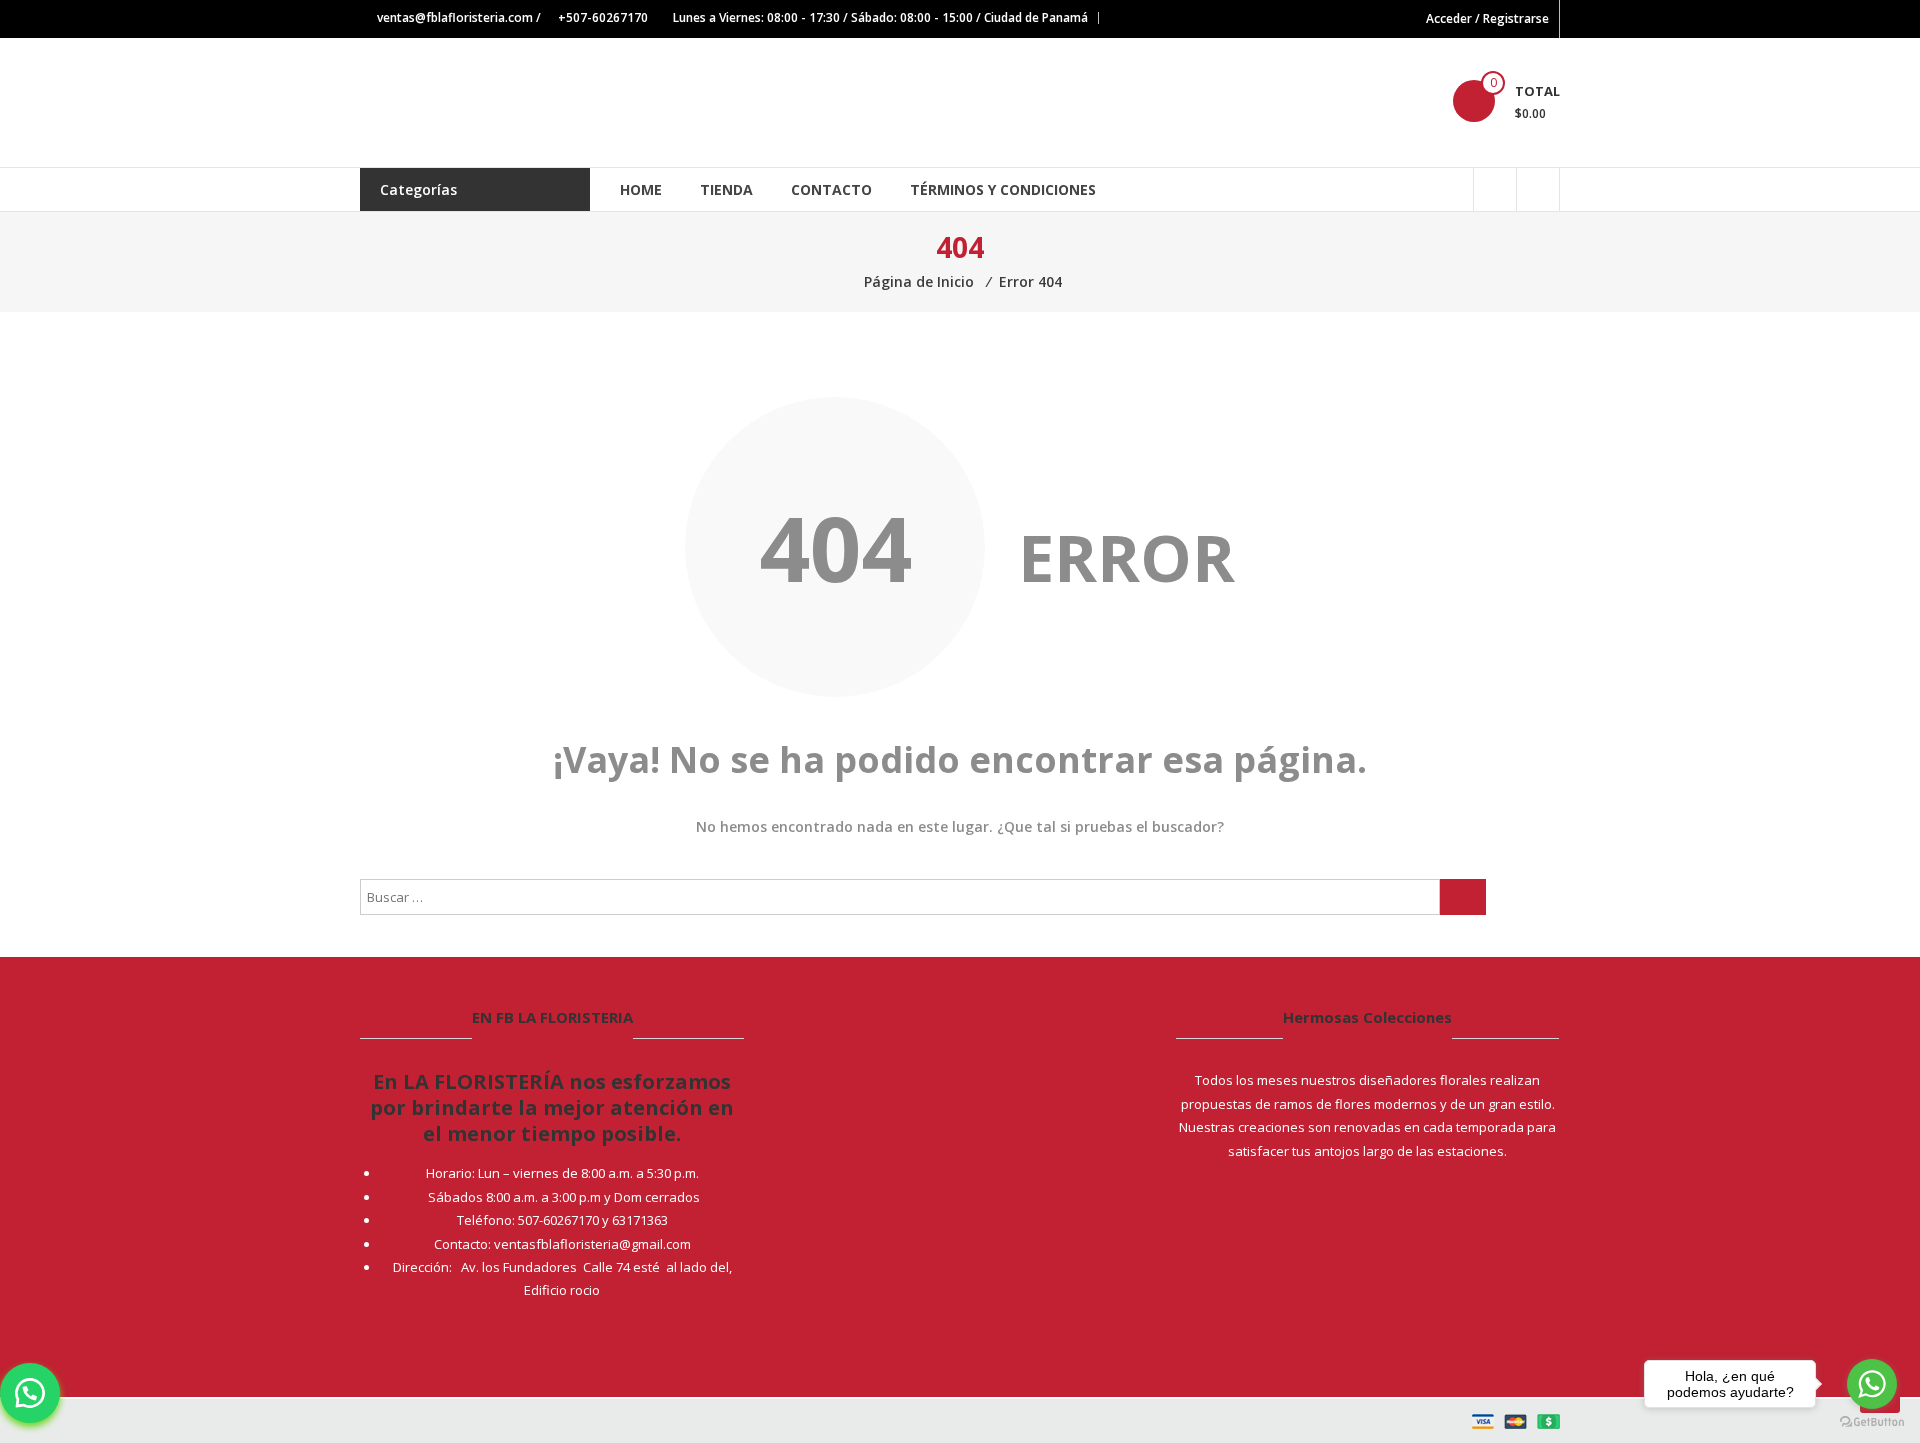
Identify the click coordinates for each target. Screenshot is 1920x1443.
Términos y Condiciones (1003, 189)
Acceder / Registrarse (1487, 18)
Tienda (726, 189)
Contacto (831, 189)
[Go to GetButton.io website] (1872, 1422)
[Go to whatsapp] (1872, 1384)
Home (641, 189)
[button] (30, 1393)
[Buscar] (1463, 897)
